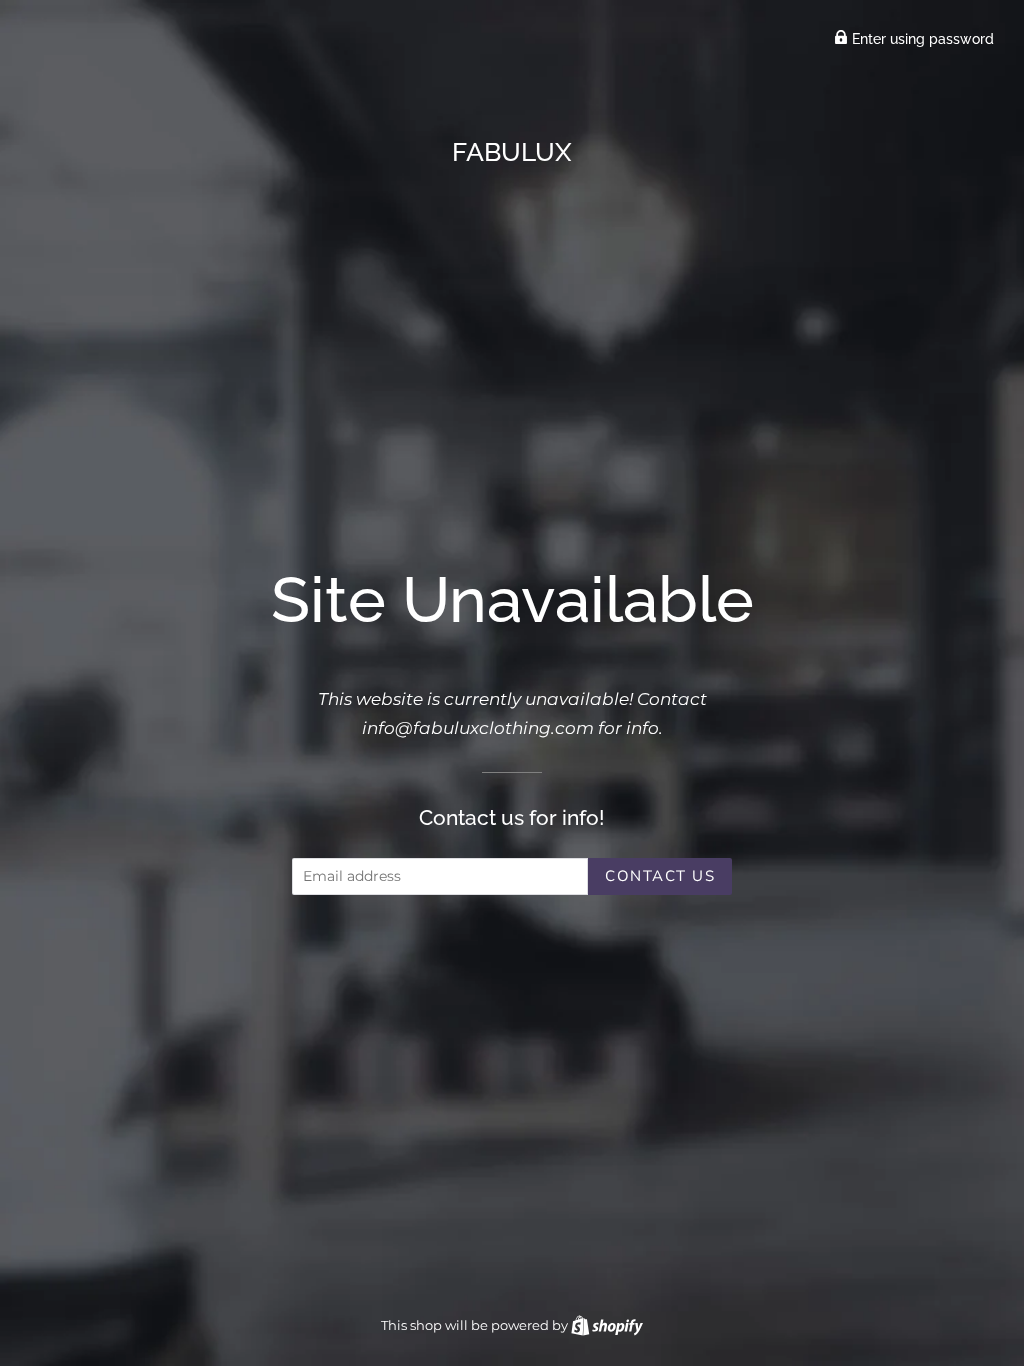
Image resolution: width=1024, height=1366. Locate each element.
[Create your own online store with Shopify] (607, 1325)
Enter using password (921, 39)
